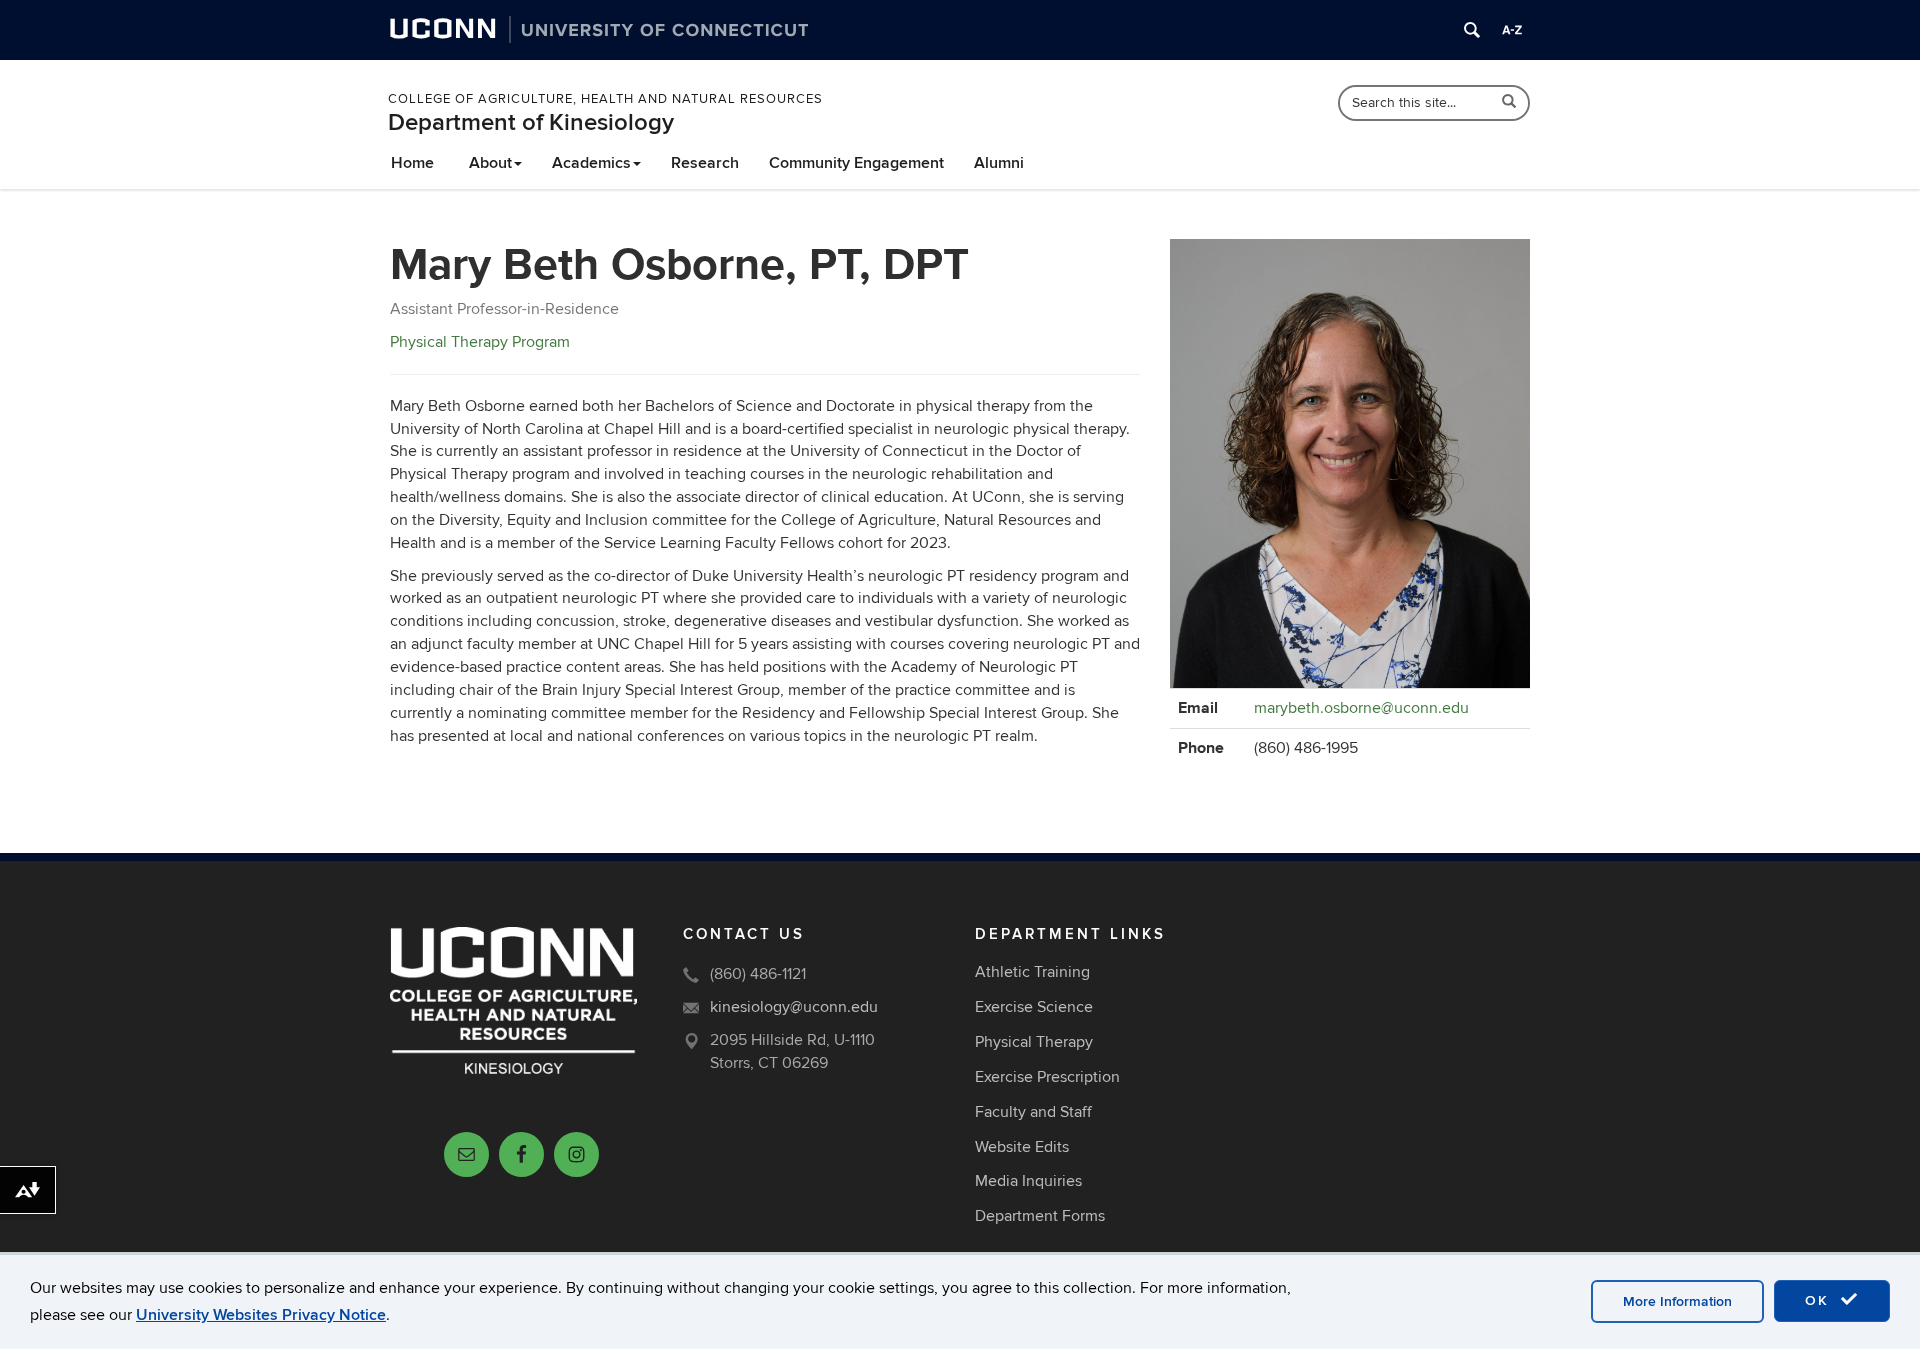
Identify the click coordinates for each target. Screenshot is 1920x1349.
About (490, 163)
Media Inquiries (1028, 1181)
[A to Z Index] (1512, 30)
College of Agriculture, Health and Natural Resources (605, 99)
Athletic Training (1032, 972)
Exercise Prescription (1047, 1077)
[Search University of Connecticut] (1472, 30)
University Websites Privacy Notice (261, 1315)
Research (705, 163)
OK (1820, 1300)
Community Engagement (856, 163)
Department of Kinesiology (531, 122)
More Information (1677, 1301)
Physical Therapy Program (480, 342)
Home (412, 163)
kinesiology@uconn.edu (794, 1007)
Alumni (999, 163)
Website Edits (1022, 1147)
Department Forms (1040, 1216)
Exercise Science (1034, 1007)
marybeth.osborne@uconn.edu (1361, 708)
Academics (591, 163)
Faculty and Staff (1033, 1112)
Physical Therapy (1034, 1042)
